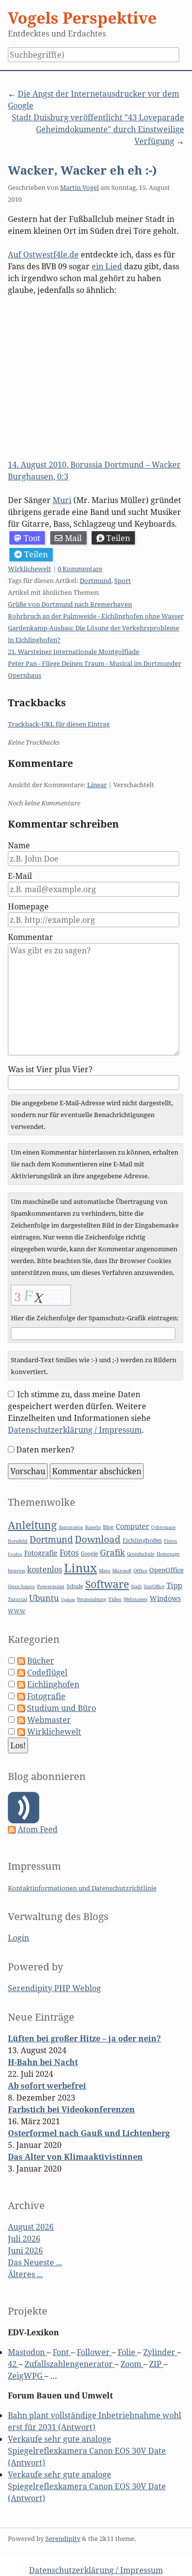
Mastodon (27, 2352)
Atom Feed (38, 1829)
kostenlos (45, 1569)
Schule (75, 1586)
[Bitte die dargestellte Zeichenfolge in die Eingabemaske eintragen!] (41, 1295)
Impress (16, 1571)
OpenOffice (166, 1570)
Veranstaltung (92, 1599)
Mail (73, 538)
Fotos (69, 1553)
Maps (105, 1571)
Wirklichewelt (30, 569)
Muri (62, 500)
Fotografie (41, 1553)
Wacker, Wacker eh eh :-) (82, 170)
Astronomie (71, 1527)
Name (19, 845)
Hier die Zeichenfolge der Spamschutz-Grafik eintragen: (95, 1318)
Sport (123, 581)
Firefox (15, 1554)
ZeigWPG (26, 2376)
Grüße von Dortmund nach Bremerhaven (70, 604)
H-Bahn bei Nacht (43, 2062)
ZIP (156, 2364)
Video (115, 1599)
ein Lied (107, 266)
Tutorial (17, 1599)
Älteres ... (25, 2274)
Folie (128, 2352)
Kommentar (31, 937)
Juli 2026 (24, 2239)
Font (62, 2352)
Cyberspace (163, 1527)
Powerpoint (51, 1586)
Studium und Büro (62, 1708)
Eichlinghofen (142, 1541)
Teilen (118, 538)
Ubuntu (44, 1598)
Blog (108, 1527)
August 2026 (31, 2227)
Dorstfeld (18, 1541)
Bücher (41, 1661)
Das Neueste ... (35, 2262)
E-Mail (20, 876)
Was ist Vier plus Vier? (50, 1069)
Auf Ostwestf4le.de (43, 254)
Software (107, 1584)
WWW (17, 1611)
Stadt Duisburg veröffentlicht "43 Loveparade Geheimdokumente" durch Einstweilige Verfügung (98, 129)
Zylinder (160, 2352)
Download (98, 1539)
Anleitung (32, 1525)
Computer (132, 1526)
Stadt (136, 1586)
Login (18, 1938)
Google (89, 1553)
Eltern (171, 1541)
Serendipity (63, 2539)
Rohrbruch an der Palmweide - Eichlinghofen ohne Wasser (96, 616)
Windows (165, 1598)
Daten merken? (45, 1450)
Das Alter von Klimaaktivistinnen (75, 2157)
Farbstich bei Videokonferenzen (71, 2109)
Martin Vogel (80, 187)
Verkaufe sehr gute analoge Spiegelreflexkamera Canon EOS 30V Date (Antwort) (87, 2451)
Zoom (132, 2364)
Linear (97, 785)
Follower (94, 2352)
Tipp (174, 1585)
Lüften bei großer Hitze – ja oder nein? (84, 2038)
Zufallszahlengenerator (70, 2364)
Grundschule (141, 1554)
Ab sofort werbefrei (47, 2086)
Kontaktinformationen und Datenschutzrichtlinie (82, 1888)
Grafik (112, 1552)
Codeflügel (47, 1672)
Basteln (93, 1527)
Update (68, 1599)
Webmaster (136, 1599)
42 (13, 2364)
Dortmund (96, 581)
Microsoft (122, 1571)
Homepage (28, 907)
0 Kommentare (80, 569)
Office (140, 1571)
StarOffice (154, 1587)
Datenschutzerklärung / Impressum (75, 1430)
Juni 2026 (25, 2250)
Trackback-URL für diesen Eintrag (59, 724)
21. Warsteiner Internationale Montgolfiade (74, 652)
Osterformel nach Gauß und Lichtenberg (89, 2133)
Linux (80, 1568)
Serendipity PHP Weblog (54, 1988)
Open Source (21, 1586)
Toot (32, 538)
